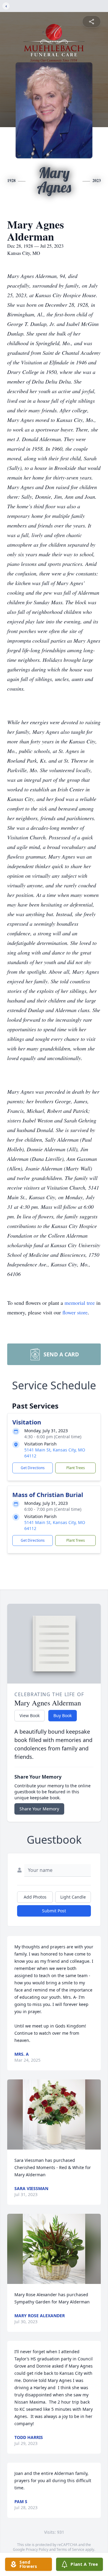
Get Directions (33, 1468)
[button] (54, 2114)
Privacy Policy (37, 2549)
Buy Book (63, 1715)
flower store (75, 1312)
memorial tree (80, 1303)
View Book (30, 1715)
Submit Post (54, 1911)
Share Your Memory (39, 1809)
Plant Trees (76, 1468)
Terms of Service (70, 2549)
